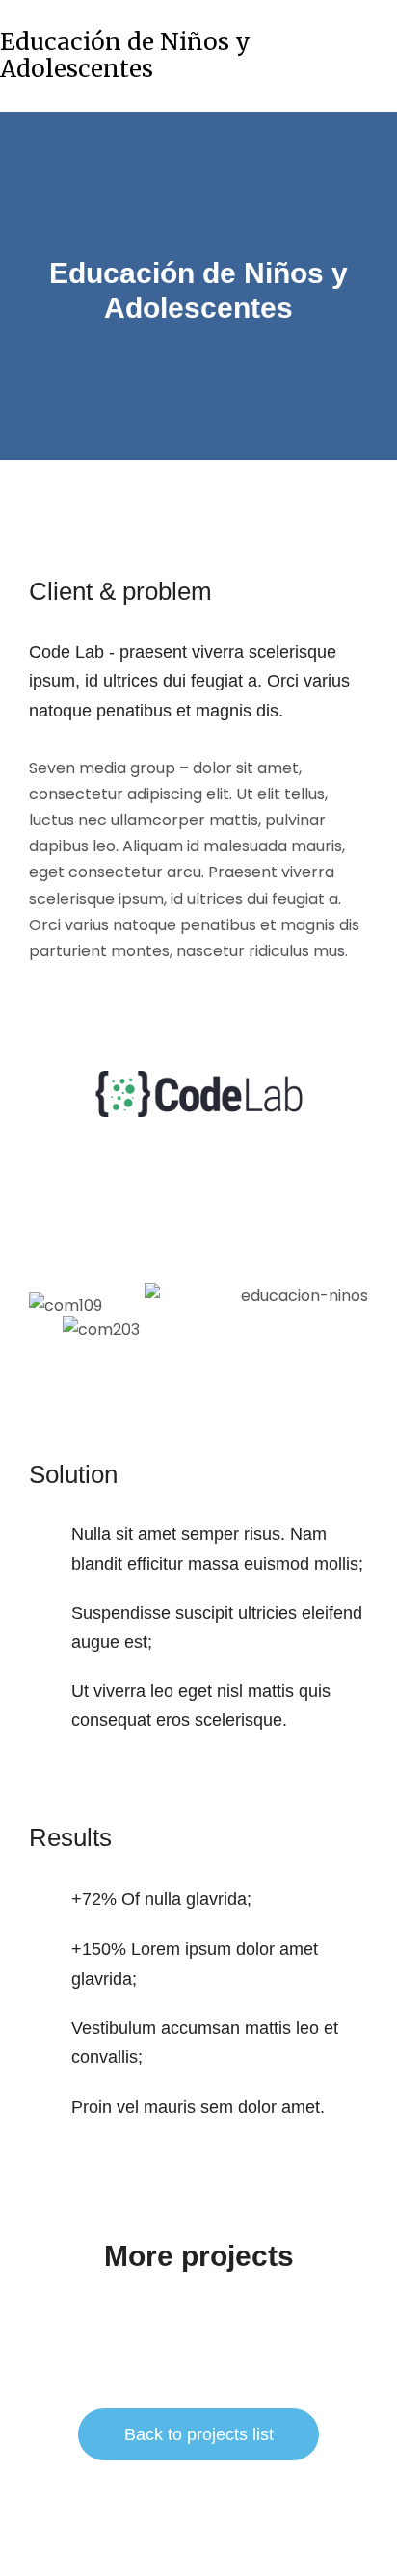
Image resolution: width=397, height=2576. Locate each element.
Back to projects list (199, 2434)
